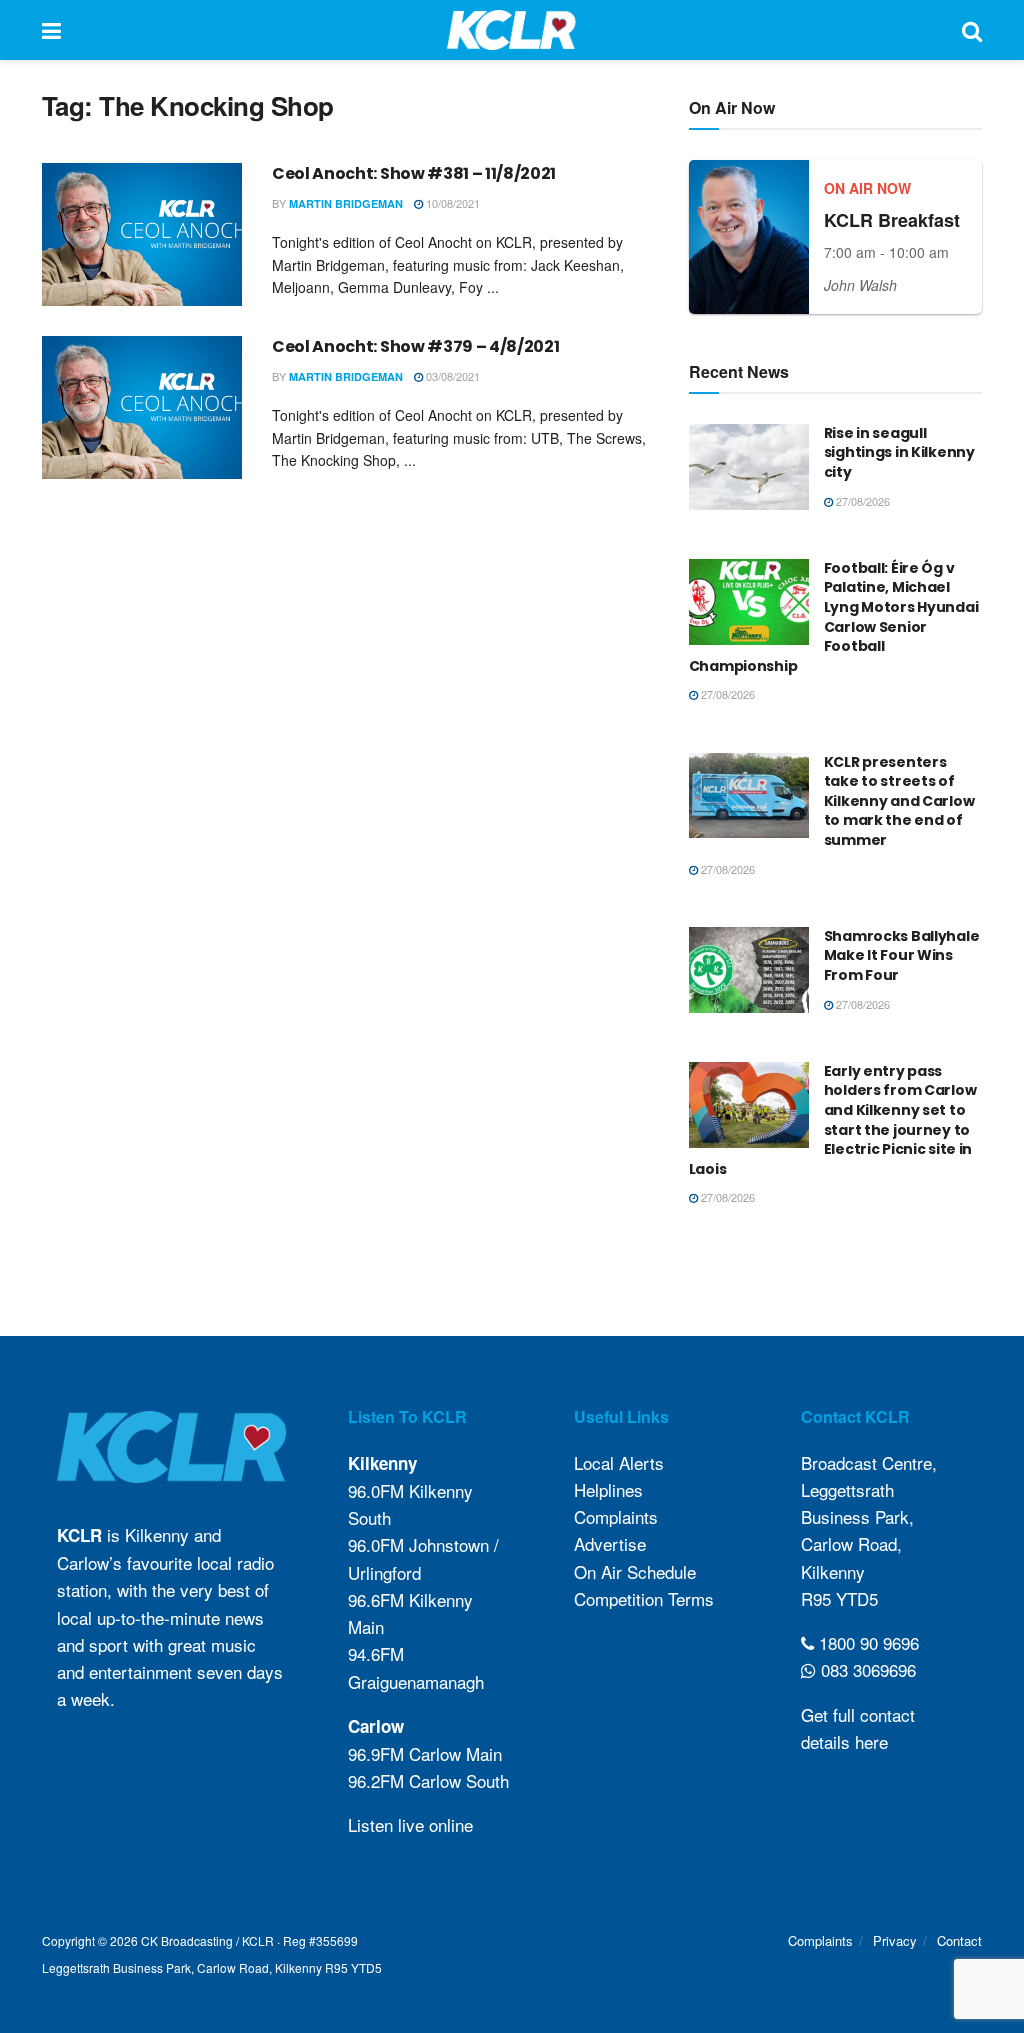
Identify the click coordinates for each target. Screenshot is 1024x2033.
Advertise (610, 1543)
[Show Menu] (51, 30)
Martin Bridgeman (346, 203)
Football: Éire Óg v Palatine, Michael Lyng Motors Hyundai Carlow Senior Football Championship (834, 617)
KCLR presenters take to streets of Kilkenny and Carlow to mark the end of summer (899, 801)
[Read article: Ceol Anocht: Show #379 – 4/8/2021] (142, 407)
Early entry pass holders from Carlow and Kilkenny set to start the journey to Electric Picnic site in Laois (833, 1120)
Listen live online (410, 1824)
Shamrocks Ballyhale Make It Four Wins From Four (902, 955)
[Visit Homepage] (511, 30)
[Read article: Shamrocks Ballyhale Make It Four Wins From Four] (749, 970)
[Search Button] (972, 30)
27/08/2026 (861, 501)
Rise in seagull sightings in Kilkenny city (899, 452)
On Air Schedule (635, 1571)
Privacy (895, 1940)
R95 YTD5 (839, 1598)
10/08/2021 (451, 203)
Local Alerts (619, 1462)
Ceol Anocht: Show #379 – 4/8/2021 (415, 346)
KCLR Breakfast (892, 220)
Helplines (608, 1489)
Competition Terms (644, 1598)
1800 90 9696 (866, 1642)
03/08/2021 (451, 376)
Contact (959, 1940)
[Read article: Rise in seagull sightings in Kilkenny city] (749, 467)
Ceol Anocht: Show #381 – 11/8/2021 (414, 173)
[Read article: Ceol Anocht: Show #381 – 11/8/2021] (142, 234)
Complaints (616, 1516)
